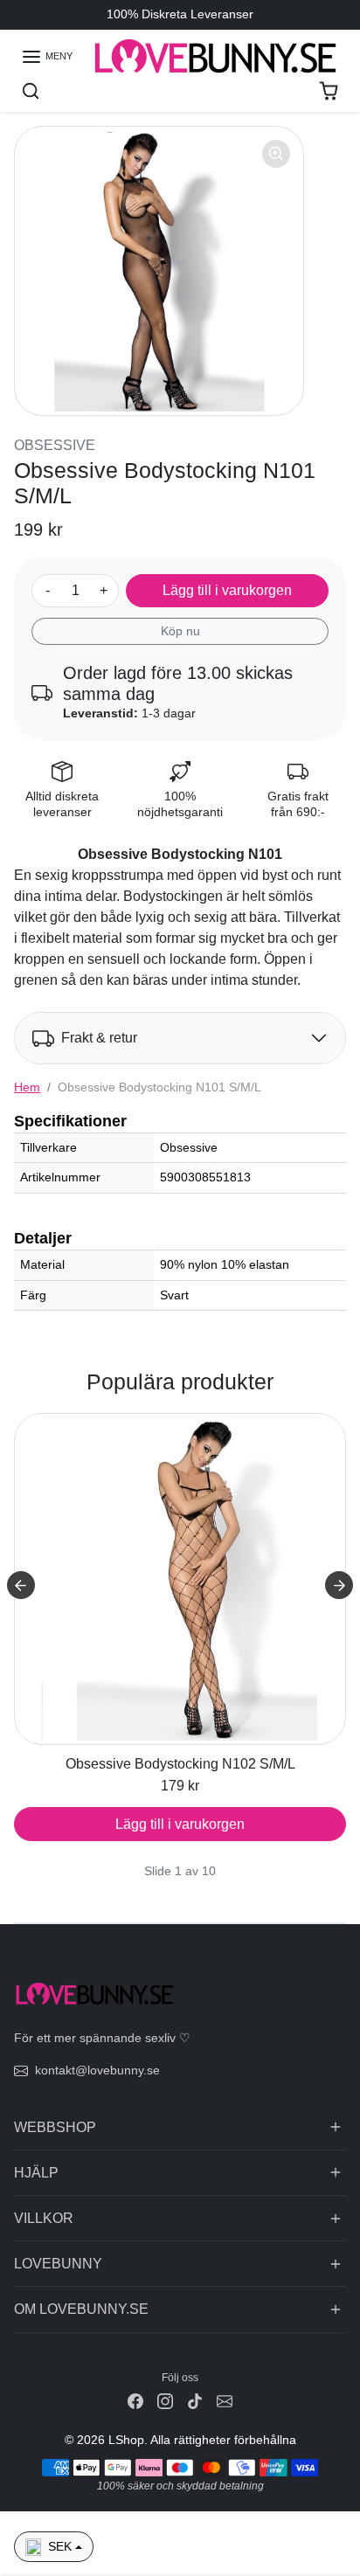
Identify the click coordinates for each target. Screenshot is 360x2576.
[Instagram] (165, 2401)
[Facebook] (135, 2401)
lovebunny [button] (58, 2264)
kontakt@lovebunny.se (97, 2070)
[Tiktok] (195, 2401)
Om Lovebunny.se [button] (81, 2309)
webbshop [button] (55, 2127)
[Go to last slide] (21, 1585)
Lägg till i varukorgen (227, 590)
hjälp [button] (36, 2173)
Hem (27, 1087)
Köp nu (180, 631)
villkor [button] (44, 2218)
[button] (47, 57)
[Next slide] (339, 1585)
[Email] (225, 2401)
